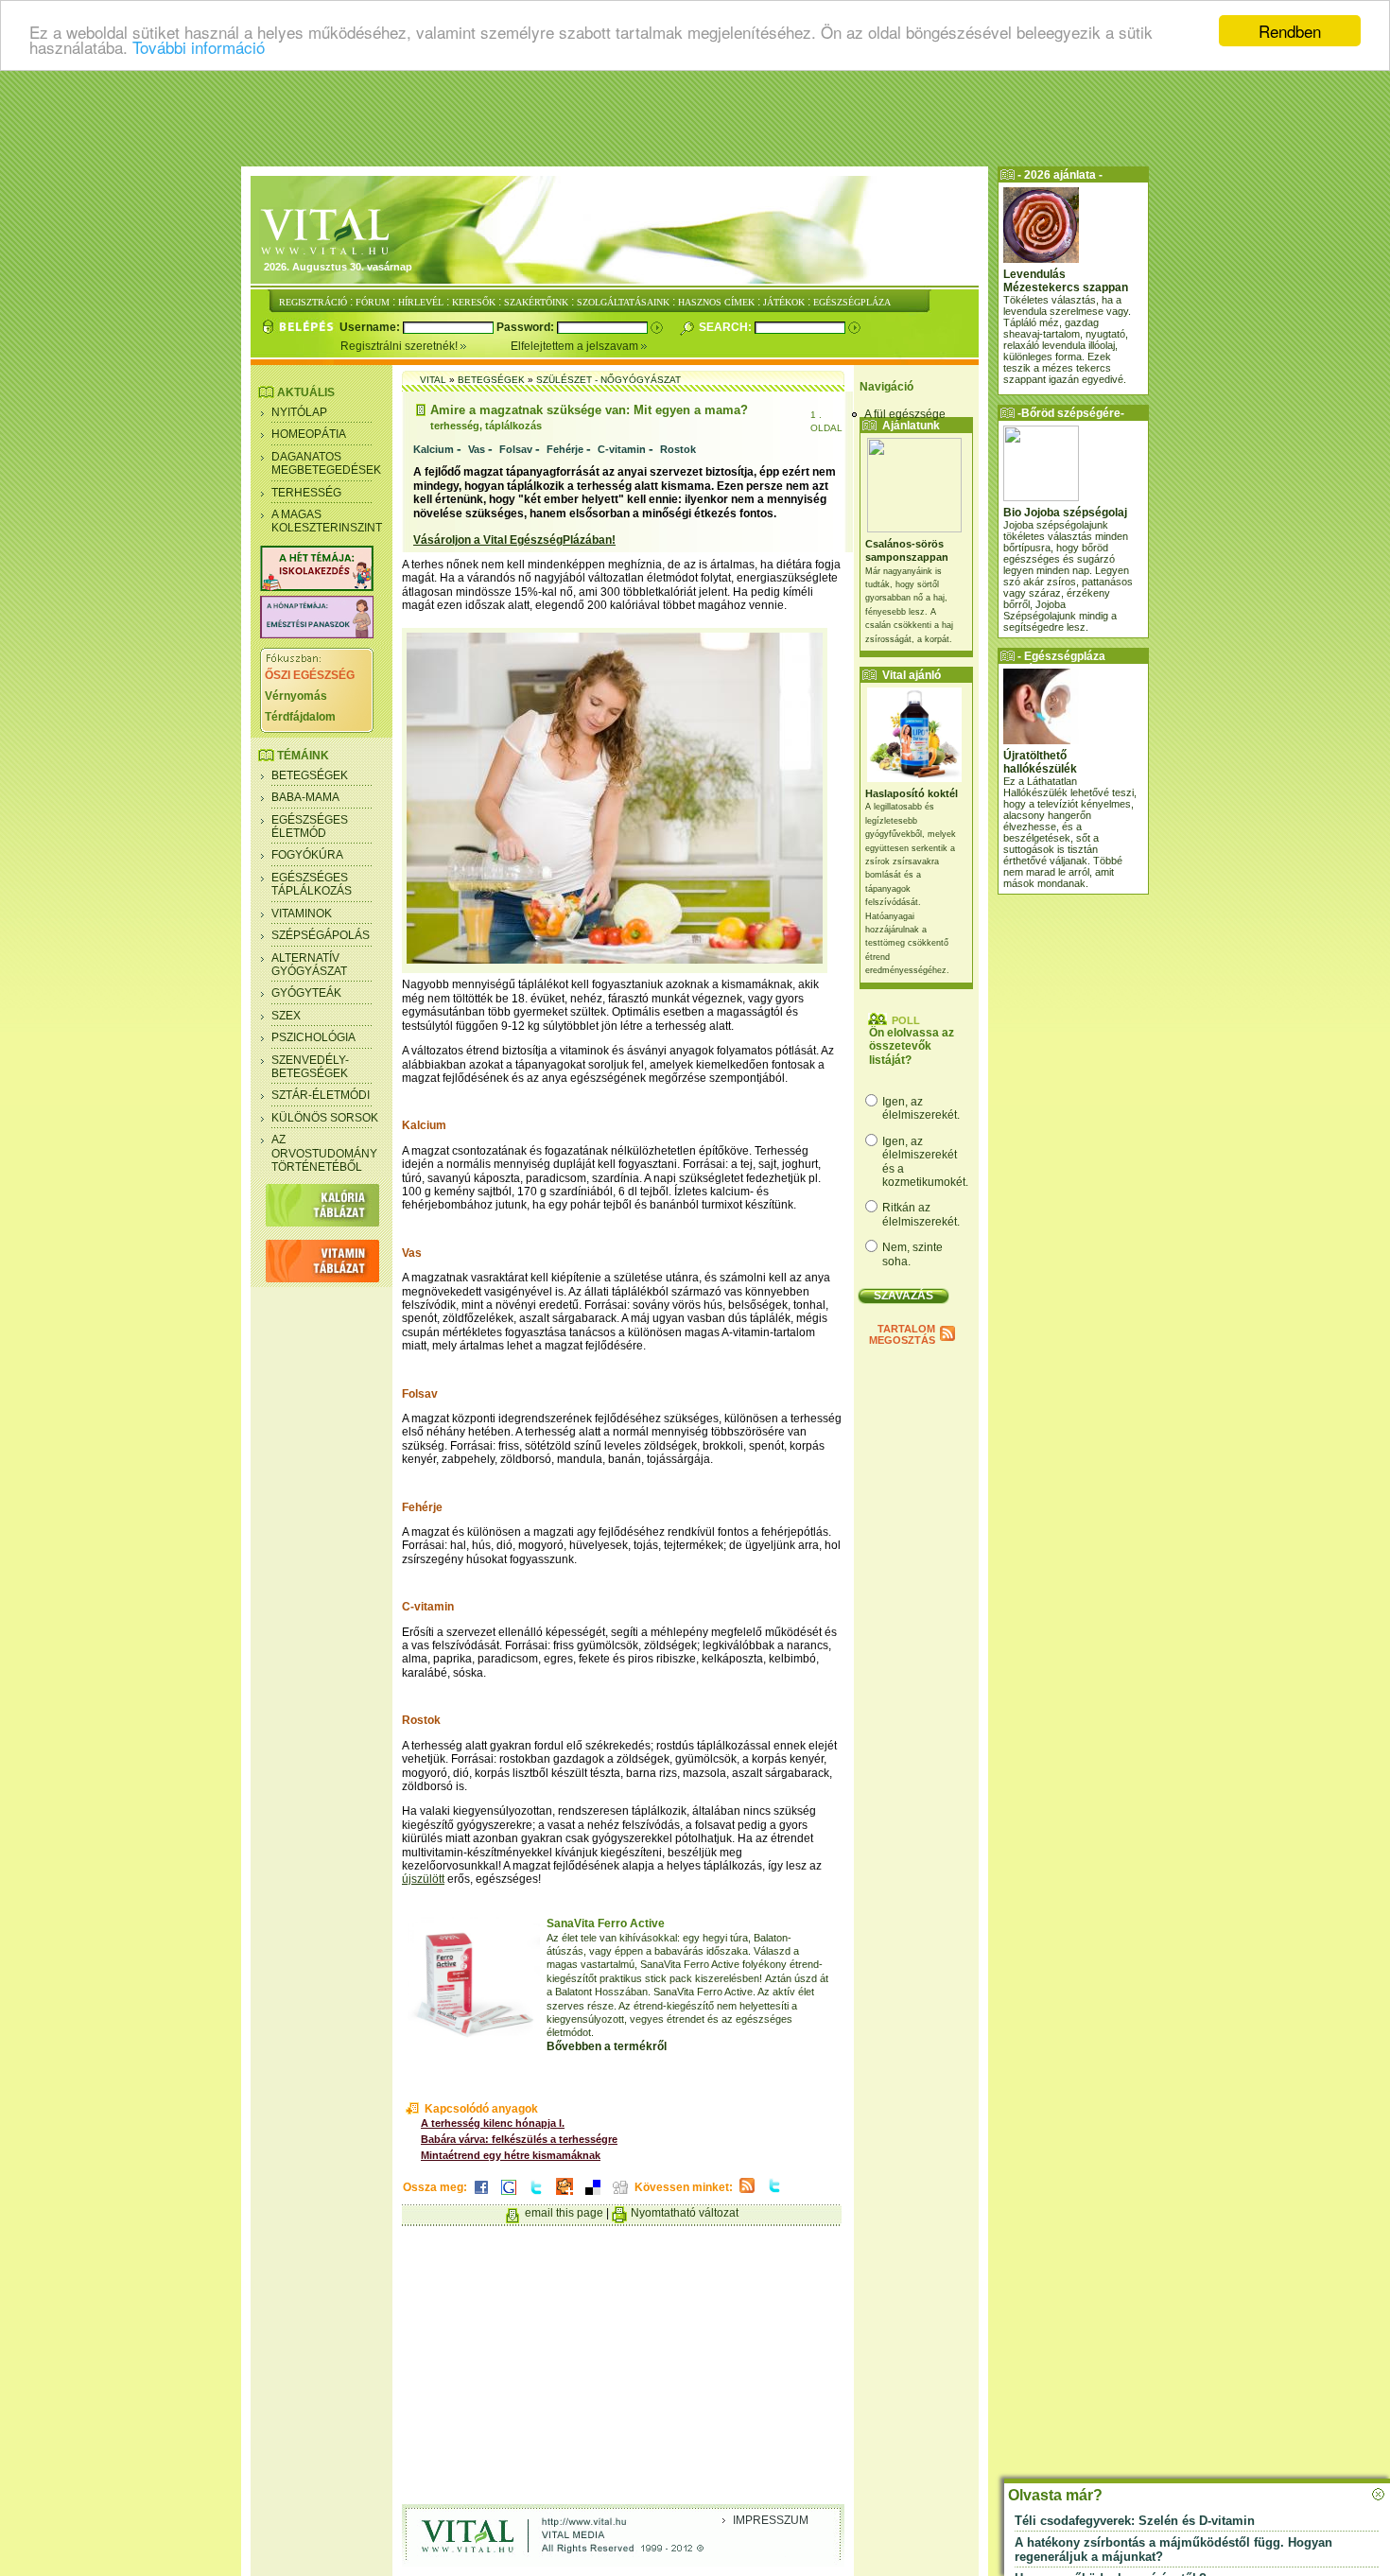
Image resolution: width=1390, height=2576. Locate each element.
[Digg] (620, 2196)
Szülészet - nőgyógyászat (608, 380)
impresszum (771, 2520)
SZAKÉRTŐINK (536, 302)
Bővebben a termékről (607, 2046)
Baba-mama (305, 797)
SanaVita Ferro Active (606, 1923)
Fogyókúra (307, 855)
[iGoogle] (509, 2196)
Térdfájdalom (300, 717)
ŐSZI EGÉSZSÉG (310, 675)
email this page (564, 2213)
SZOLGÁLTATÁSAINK (623, 302)
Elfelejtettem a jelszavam (576, 346)
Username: (371, 327)
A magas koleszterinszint (327, 521)
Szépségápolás (321, 935)
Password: (527, 327)
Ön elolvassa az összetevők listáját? (912, 1046)
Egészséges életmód (310, 827)
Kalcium (434, 449)
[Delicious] (593, 2196)
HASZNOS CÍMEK (716, 302)
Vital (433, 380)
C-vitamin (622, 449)
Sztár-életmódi (321, 1095)
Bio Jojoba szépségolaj (1065, 513)
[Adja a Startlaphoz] (565, 2196)
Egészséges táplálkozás (312, 884)
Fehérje (565, 449)
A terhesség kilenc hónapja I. (493, 2123)
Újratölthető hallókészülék (1040, 762)
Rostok (678, 449)
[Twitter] (536, 2196)
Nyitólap (299, 412)
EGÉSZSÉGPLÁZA (852, 302)
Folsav (516, 449)
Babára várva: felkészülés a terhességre (519, 2139)
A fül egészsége (905, 414)
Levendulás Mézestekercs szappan (1066, 281)
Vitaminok (302, 914)
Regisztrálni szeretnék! (400, 346)
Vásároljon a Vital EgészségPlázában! (514, 540)
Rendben (1290, 31)
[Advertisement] (695, 118)
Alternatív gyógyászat (309, 965)
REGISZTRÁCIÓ (313, 302)
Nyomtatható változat (685, 2213)
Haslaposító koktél (912, 793)
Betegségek (310, 775)
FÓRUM (373, 302)
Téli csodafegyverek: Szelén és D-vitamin (1135, 2521)
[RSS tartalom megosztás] (747, 2194)
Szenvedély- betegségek (310, 1067)
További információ (199, 48)
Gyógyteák (306, 993)
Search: (727, 327)
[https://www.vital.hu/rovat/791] (317, 587)
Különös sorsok (325, 1118)
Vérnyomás (296, 696)
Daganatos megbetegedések (326, 463)
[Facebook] (481, 2196)
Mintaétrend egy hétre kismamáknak (511, 2155)
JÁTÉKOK (784, 302)
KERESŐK (474, 302)
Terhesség (306, 493)
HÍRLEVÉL (421, 302)
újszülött (423, 1879)
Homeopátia (309, 434)
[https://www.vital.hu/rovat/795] (317, 635)
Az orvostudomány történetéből (324, 1153)
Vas (477, 449)
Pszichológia (313, 1037)
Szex (286, 1016)
